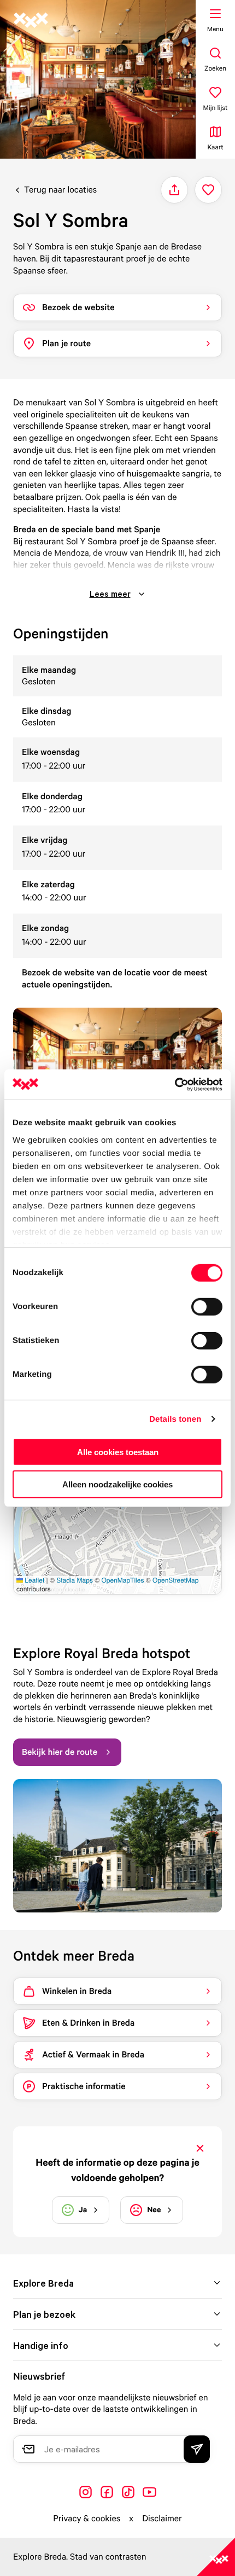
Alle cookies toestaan (118, 1452)
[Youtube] (149, 2492)
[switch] (207, 1307)
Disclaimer (162, 2518)
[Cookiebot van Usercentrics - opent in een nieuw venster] (175, 1084)
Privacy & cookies (87, 2518)
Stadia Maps (75, 1580)
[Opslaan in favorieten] (208, 190)
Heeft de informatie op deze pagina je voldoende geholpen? (117, 2170)
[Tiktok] (128, 2492)
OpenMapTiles (122, 1580)
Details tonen (175, 1419)
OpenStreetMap (175, 1580)
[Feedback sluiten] (200, 2148)
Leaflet (34, 1580)
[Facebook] (107, 2492)
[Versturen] (197, 2449)
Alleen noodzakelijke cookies (117, 1484)
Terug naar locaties (60, 189)
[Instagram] (86, 2492)
